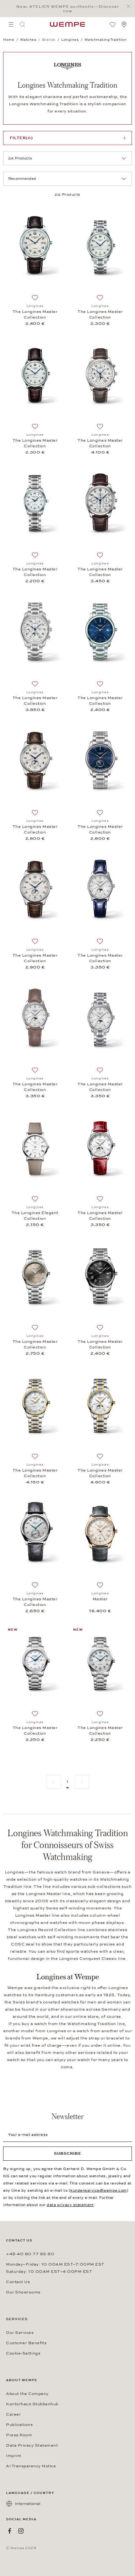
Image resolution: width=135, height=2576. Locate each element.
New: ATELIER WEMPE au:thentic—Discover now (68, 9)
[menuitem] (11, 24)
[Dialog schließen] (130, 6)
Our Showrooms (23, 2292)
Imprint (14, 2456)
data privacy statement (70, 2205)
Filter (21, 138)
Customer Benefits (26, 2343)
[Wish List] (113, 24)
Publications (19, 2425)
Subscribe (68, 2153)
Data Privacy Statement (32, 2445)
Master (100, 1599)
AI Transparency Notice (31, 2466)
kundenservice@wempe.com (99, 2190)
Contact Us (18, 2282)
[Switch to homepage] (67, 24)
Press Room (19, 2435)
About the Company (27, 2394)
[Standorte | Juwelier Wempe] (124, 24)
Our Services (20, 2333)
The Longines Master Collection (35, 314)
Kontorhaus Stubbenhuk (32, 2404)
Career (13, 2414)
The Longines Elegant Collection (35, 1216)
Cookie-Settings (23, 2353)
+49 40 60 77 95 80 (30, 2254)
